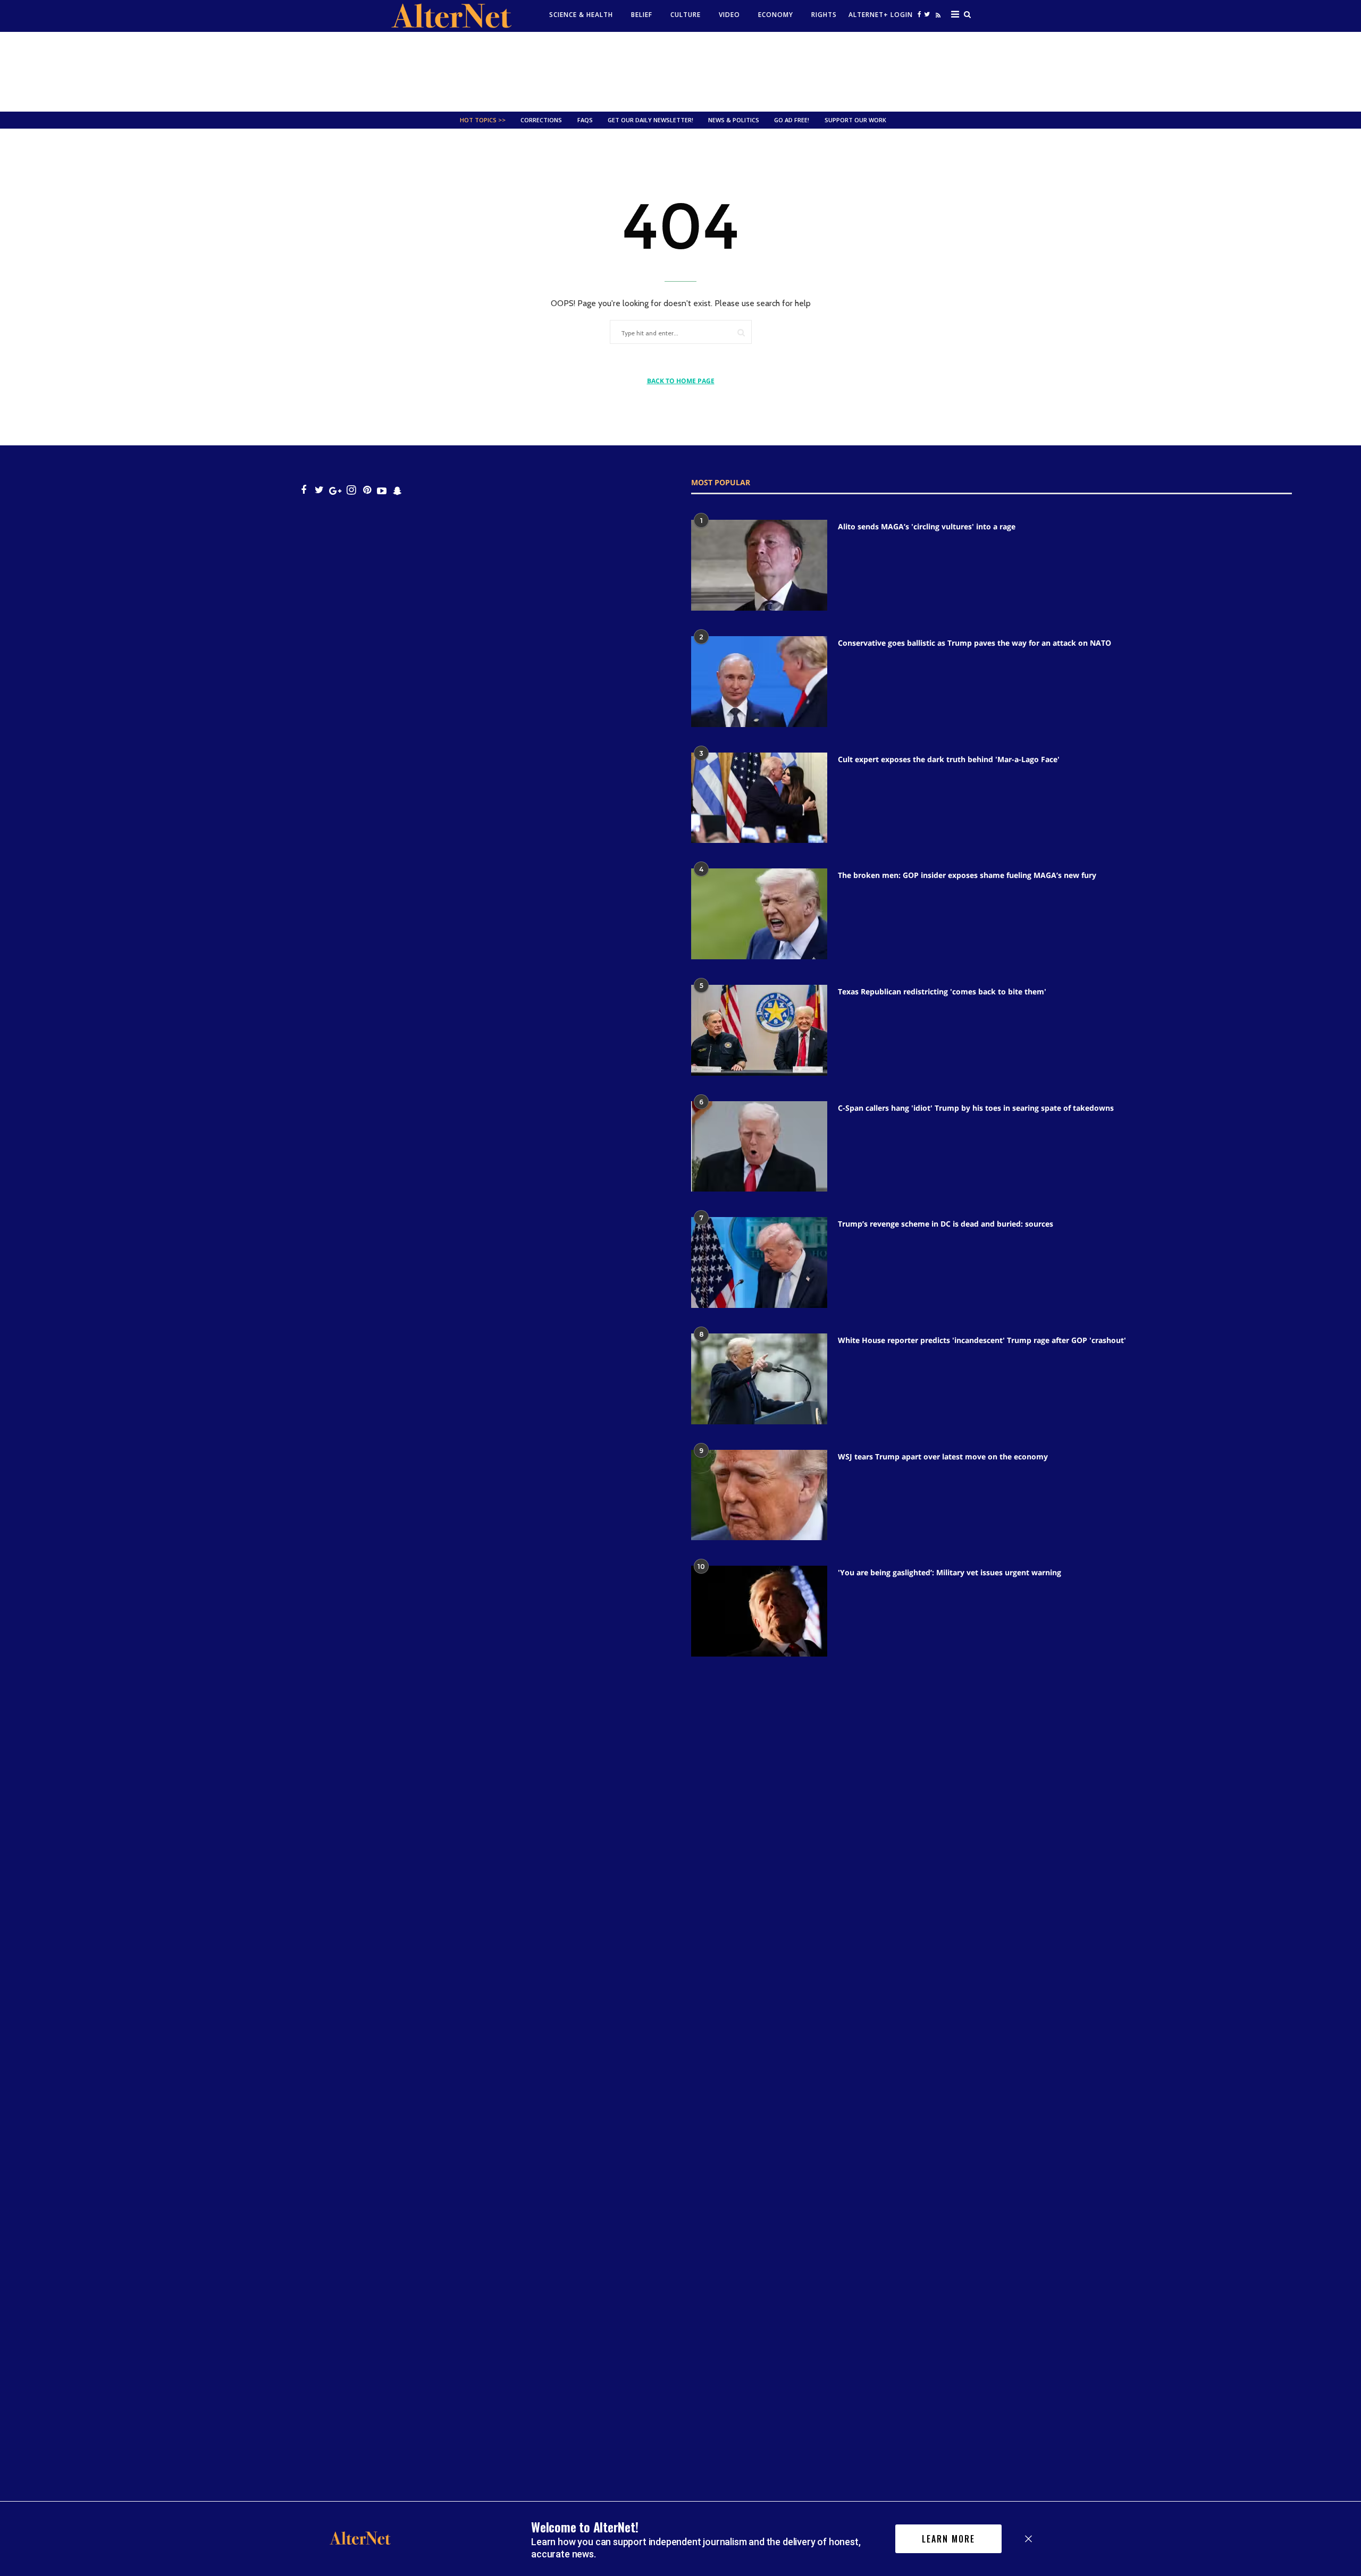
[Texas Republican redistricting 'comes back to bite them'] (759, 1030)
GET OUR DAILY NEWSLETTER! (650, 120)
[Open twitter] (927, 14)
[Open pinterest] (367, 490)
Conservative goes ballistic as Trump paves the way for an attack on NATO (974, 643)
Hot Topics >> (483, 120)
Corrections (541, 120)
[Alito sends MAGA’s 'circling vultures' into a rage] (759, 565)
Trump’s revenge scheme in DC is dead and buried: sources (946, 1224)
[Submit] (741, 332)
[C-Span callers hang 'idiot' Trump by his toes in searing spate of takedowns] (759, 1147)
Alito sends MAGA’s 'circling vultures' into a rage (927, 526)
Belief (642, 15)
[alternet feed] (937, 17)
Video (729, 15)
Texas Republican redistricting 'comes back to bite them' (942, 991)
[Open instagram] (351, 490)
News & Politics (734, 120)
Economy (776, 15)
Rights (824, 15)
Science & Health (581, 15)
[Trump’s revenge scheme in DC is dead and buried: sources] (759, 1262)
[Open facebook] (919, 14)
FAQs (585, 120)
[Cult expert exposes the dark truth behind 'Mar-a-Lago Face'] (759, 798)
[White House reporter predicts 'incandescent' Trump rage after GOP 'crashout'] (759, 1379)
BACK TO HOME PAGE (681, 381)
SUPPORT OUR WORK (855, 120)
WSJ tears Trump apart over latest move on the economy (943, 1456)
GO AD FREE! (792, 120)
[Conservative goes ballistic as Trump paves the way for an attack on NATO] (759, 682)
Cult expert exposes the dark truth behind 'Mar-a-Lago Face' (949, 759)
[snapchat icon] (397, 490)
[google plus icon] (335, 490)
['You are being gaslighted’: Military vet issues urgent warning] (759, 1611)
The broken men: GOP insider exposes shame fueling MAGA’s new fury (967, 875)
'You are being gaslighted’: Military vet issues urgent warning (950, 1572)
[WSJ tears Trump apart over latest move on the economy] (759, 1495)
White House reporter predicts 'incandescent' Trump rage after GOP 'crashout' (982, 1340)
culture (686, 15)
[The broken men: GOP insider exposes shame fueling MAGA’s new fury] (759, 914)
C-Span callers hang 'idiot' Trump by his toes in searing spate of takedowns (976, 1108)
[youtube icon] (382, 490)
